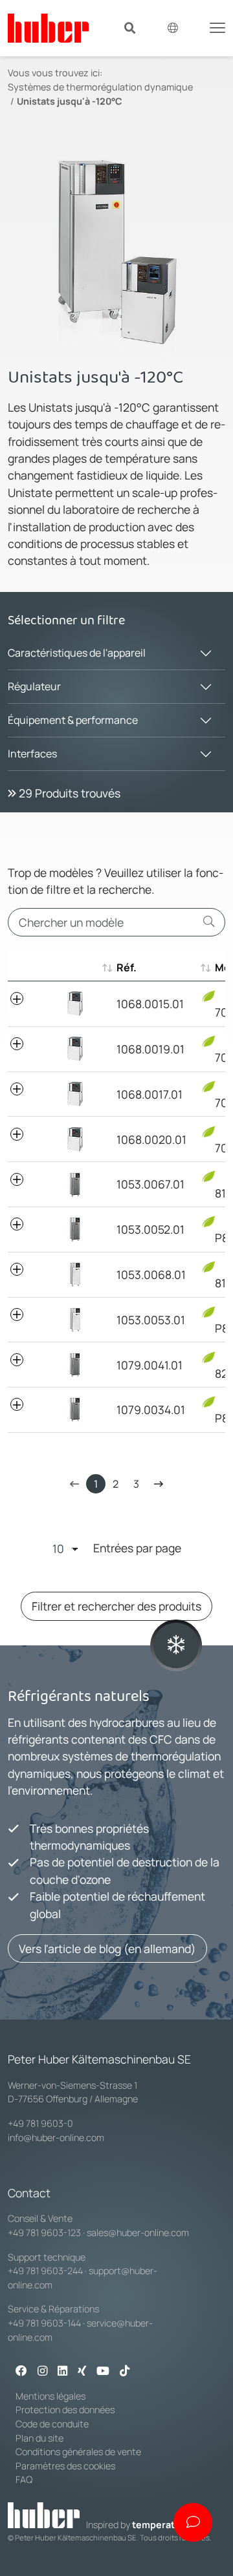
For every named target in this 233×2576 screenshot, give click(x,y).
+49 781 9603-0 (40, 2123)
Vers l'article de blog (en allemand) (107, 1948)
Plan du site (39, 2438)
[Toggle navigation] (217, 26)
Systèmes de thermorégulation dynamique (100, 87)
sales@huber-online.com (138, 2233)
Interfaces (32, 754)
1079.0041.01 (150, 1365)
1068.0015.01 (150, 1004)
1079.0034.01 (151, 1409)
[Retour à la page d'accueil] (48, 28)
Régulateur (34, 686)
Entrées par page (137, 1548)
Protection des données (65, 2410)
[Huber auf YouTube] (103, 2372)
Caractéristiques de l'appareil (77, 653)
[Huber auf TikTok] (125, 2372)
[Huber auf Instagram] (42, 2372)
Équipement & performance (73, 720)
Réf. (127, 967)
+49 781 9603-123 (44, 2233)
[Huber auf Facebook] (21, 2372)
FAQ (24, 2479)
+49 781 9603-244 (45, 2271)
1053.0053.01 (151, 1320)
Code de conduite (52, 2424)
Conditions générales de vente (78, 2452)
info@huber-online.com (56, 2138)
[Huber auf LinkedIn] (62, 2372)
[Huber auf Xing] (82, 2372)
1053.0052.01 (150, 1229)
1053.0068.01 (151, 1274)
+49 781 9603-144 (44, 2323)
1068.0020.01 (151, 1139)
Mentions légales (50, 2396)
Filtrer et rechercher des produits (116, 1606)
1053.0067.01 (150, 1184)
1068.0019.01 (150, 1049)
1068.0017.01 (150, 1094)
